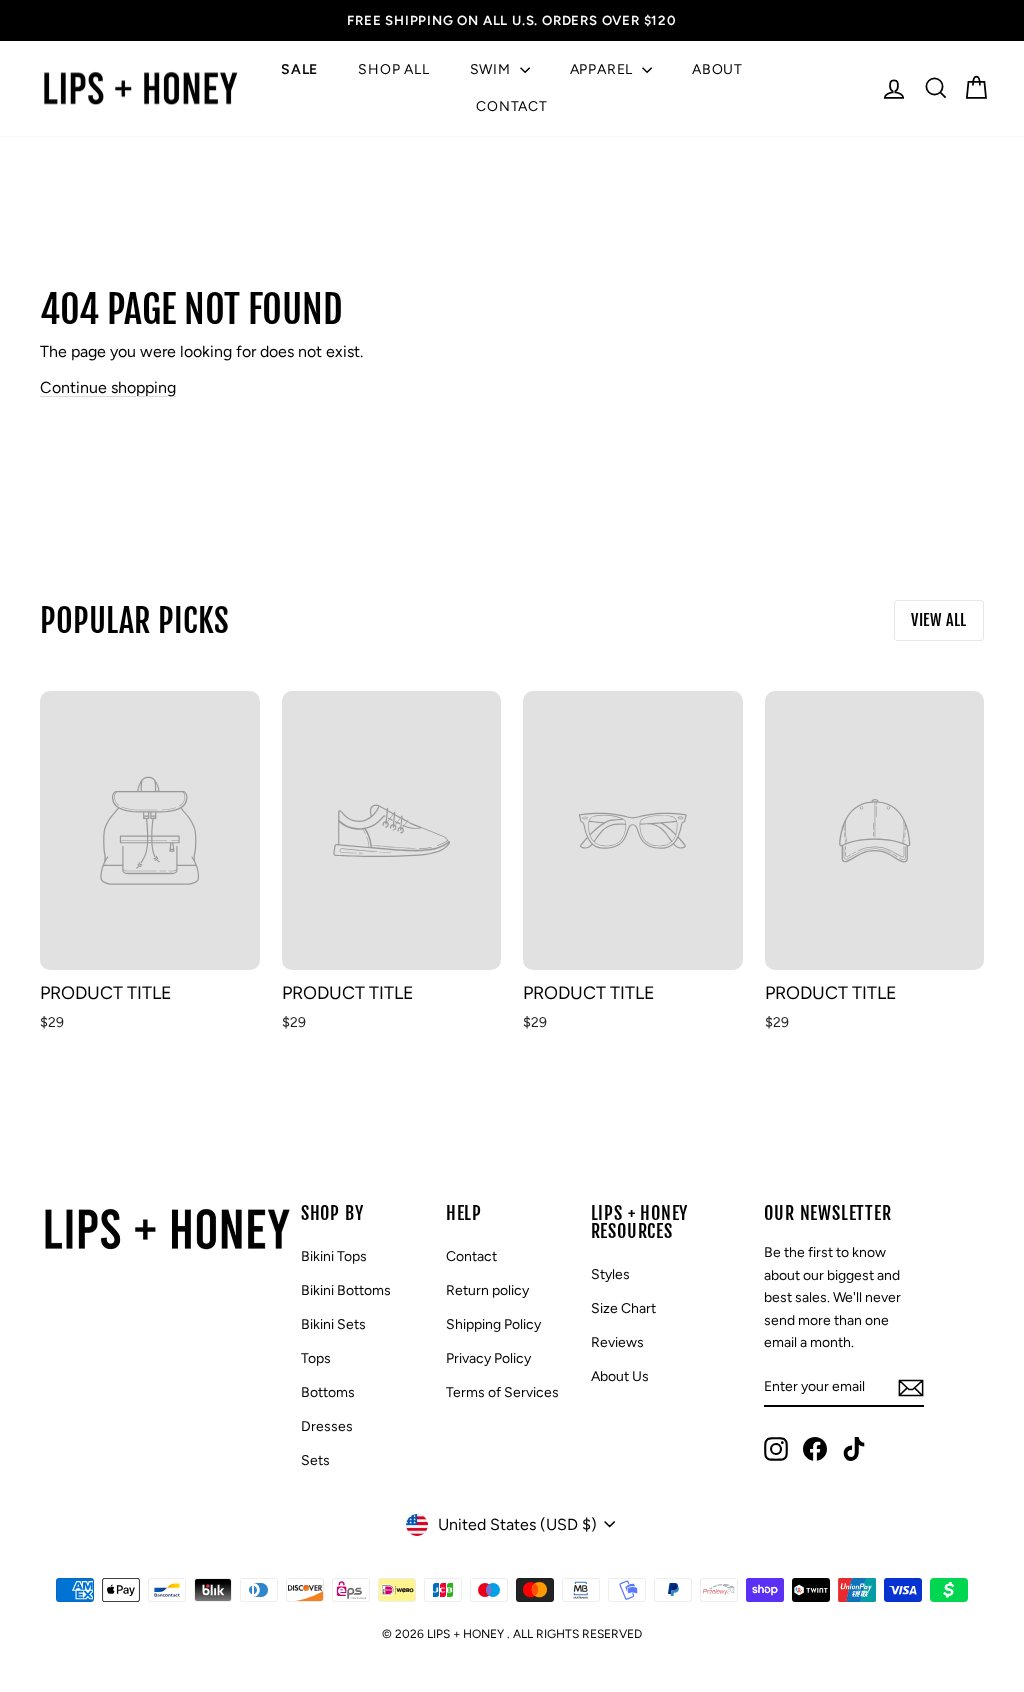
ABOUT (717, 69)
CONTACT (512, 106)
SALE (299, 69)
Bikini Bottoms (346, 1290)
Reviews (617, 1342)
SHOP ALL (393, 69)
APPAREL (603, 69)
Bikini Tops (334, 1256)
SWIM (492, 69)
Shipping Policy (493, 1324)
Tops (316, 1358)
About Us (620, 1376)
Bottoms (328, 1392)
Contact (471, 1256)
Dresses (327, 1426)
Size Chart (623, 1308)
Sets (315, 1460)
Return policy (487, 1290)
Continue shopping (108, 387)
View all (939, 620)
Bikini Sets (333, 1324)
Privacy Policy (488, 1358)
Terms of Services (502, 1392)
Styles (610, 1274)
